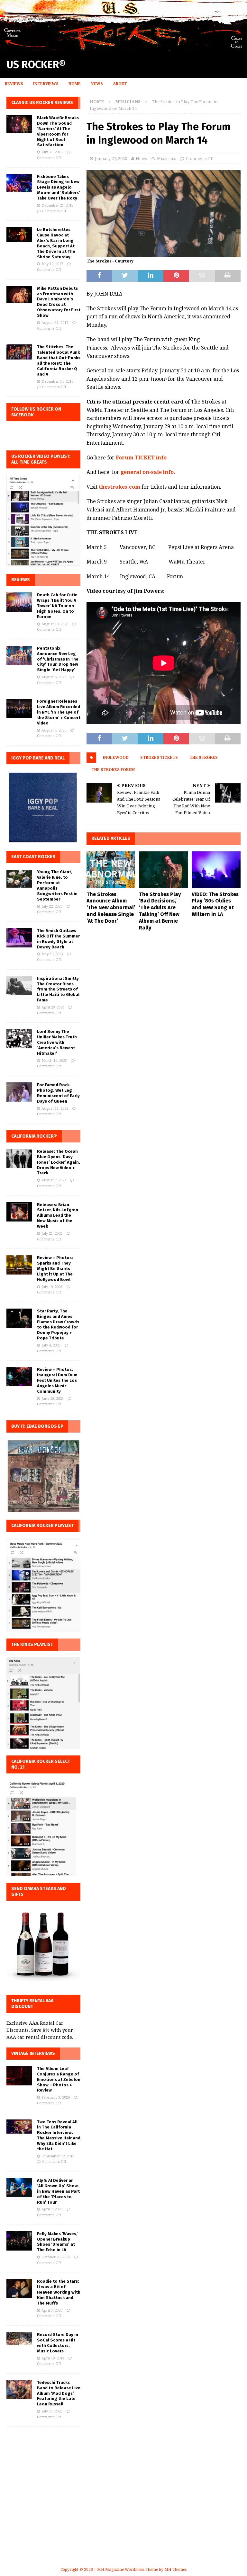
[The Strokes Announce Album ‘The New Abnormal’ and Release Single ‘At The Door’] (111, 870)
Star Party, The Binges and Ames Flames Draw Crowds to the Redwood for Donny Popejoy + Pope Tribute (58, 1324)
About (120, 84)
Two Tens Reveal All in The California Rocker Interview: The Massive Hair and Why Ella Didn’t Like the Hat (59, 2135)
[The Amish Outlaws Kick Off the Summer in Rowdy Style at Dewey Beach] (19, 938)
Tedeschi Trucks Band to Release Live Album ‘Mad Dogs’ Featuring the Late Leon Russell (59, 2393)
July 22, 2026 (52, 906)
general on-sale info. (148, 472)
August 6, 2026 (54, 677)
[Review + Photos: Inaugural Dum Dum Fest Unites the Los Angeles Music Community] (19, 1377)
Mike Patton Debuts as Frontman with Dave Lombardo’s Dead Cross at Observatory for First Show (59, 302)
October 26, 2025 (56, 2257)
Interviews (46, 84)
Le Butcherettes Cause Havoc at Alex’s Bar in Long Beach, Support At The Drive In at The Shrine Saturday (56, 243)
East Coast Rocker (33, 857)
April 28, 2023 (53, 1007)
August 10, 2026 (55, 624)
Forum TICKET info (141, 458)
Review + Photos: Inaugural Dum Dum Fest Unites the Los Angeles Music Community (57, 1380)
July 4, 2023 (51, 1345)
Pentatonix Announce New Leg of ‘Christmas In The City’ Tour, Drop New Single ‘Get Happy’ (58, 659)
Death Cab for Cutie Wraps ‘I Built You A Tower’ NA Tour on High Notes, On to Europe (57, 606)
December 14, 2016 (57, 382)
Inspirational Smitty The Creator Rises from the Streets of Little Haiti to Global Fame (58, 989)
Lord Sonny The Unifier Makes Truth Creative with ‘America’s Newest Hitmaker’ (57, 1042)
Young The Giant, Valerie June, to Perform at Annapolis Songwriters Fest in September (57, 885)
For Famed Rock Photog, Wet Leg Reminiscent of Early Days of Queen (58, 1093)
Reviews (14, 84)
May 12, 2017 (52, 264)
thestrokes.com (119, 487)
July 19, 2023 (52, 1287)
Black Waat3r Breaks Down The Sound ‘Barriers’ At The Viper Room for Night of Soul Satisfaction (58, 131)
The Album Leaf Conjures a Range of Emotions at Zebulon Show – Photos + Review (59, 2079)
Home (75, 84)
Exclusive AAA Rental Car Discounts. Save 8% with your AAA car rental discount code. (40, 2030)
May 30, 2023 (52, 954)
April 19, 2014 (53, 2358)
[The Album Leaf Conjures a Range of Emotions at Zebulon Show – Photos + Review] (19, 2076)
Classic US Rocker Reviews (42, 103)
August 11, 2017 (55, 323)
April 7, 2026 (52, 2209)
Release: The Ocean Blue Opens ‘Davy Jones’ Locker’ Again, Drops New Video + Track (59, 1162)
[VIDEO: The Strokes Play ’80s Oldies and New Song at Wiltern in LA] (216, 870)
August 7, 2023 (54, 1180)
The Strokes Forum (113, 770)
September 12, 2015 (58, 2156)
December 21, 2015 (57, 205)
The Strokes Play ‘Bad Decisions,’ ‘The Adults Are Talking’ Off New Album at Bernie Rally (160, 911)
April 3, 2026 (52, 2310)
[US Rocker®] (123, 48)
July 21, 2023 (52, 1234)
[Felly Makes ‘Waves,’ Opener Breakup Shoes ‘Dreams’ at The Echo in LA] (19, 2241)
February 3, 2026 (56, 2097)
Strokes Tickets (159, 758)
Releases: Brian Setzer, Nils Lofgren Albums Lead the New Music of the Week (58, 1216)
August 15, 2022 (55, 1109)
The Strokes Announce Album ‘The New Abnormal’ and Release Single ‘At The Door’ (111, 908)
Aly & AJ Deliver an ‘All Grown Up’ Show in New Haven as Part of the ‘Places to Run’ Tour (58, 2191)
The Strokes (204, 758)
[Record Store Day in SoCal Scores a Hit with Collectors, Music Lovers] (19, 2339)
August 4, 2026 (54, 730)
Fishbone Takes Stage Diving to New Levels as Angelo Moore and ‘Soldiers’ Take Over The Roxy (59, 187)
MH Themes (175, 2570)
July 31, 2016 (52, 152)
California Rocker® (34, 1136)
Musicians (166, 159)
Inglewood (116, 758)
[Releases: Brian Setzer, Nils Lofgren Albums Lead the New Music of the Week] (19, 1212)
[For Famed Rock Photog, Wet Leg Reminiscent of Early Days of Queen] (19, 1092)
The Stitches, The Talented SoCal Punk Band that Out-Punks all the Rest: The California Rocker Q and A (59, 360)
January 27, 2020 (111, 159)
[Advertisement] (123, 2504)
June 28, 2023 (53, 1399)
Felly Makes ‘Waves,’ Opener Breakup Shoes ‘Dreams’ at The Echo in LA (58, 2242)
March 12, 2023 (54, 1061)
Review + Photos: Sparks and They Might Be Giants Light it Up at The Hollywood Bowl (55, 1269)
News (97, 84)
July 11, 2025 (52, 2411)
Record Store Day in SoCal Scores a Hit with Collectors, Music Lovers (58, 2343)
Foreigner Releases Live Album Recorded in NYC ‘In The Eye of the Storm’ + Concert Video (59, 712)
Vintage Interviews (33, 2053)
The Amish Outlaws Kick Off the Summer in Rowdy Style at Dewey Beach (58, 939)
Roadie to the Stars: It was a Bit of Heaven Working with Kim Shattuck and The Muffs (59, 2292)
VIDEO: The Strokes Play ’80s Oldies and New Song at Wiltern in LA (215, 904)
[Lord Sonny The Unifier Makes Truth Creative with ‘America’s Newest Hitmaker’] (19, 1039)
